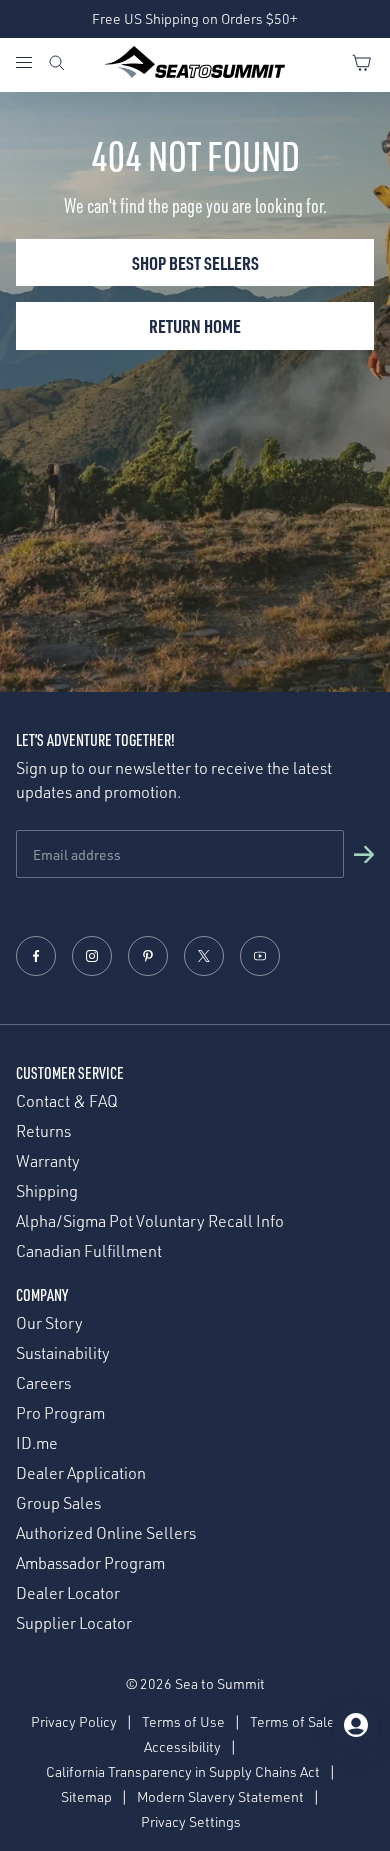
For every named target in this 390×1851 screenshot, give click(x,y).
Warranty (48, 1161)
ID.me (37, 1443)
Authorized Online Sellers (106, 1533)
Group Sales (58, 1503)
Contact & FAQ (67, 1101)
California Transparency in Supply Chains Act (183, 1771)
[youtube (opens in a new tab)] (260, 956)
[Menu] (31, 65)
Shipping (47, 1191)
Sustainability (63, 1353)
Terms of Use (183, 1721)
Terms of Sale (292, 1721)
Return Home (195, 325)
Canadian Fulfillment (89, 1251)
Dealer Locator (68, 1593)
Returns (43, 1131)
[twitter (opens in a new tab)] (204, 956)
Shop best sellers (195, 262)
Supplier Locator (74, 1623)
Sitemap (86, 1796)
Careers (43, 1383)
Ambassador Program (90, 1563)
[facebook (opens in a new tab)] (36, 956)
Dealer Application (81, 1473)
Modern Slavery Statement (220, 1796)
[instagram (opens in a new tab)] (92, 956)
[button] (364, 854)
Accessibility (182, 1746)
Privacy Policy (74, 1721)
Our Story (49, 1323)
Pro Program (60, 1413)
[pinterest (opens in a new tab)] (148, 956)
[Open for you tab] (356, 1725)
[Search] (57, 65)
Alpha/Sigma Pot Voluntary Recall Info (150, 1221)
